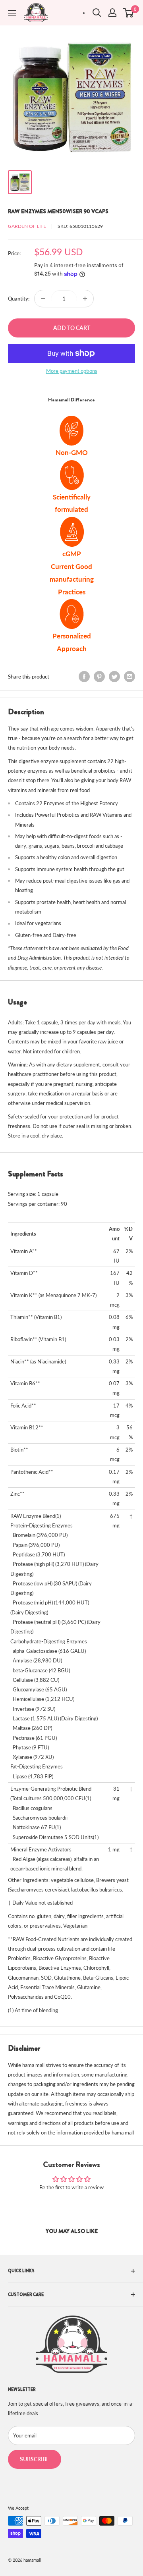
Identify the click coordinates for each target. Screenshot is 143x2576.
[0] (129, 13)
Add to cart (72, 328)
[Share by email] (129, 677)
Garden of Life (27, 226)
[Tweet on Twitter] (114, 677)
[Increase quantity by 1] (85, 299)
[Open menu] (12, 13)
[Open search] (97, 13)
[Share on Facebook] (84, 677)
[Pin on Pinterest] (99, 677)
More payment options (72, 371)
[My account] (112, 13)
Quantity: (19, 299)
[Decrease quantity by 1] (43, 299)
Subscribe (35, 2459)
